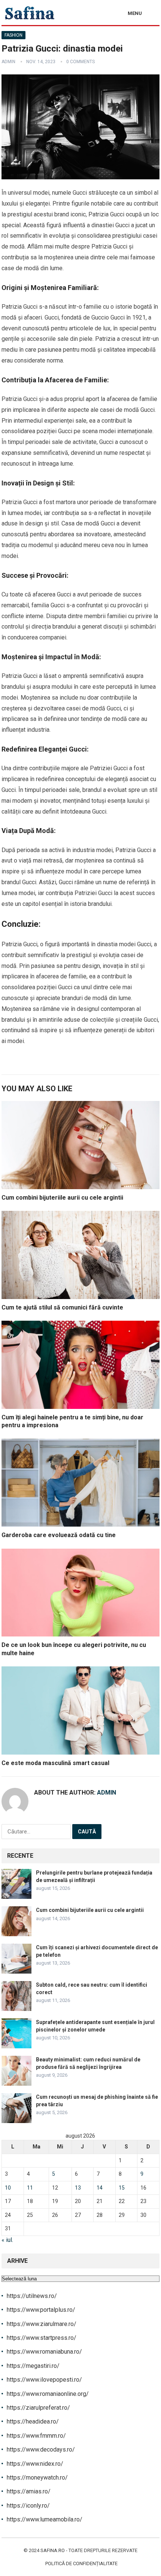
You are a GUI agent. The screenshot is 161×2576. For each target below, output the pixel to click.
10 (8, 2188)
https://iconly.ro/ (28, 2506)
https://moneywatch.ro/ (37, 2478)
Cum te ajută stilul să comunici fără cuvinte (62, 1307)
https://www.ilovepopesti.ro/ (44, 2380)
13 (78, 2188)
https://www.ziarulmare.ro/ (42, 2324)
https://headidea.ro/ (33, 2421)
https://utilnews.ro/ (32, 2296)
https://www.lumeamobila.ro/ (45, 2519)
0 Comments (80, 62)
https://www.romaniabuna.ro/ (44, 2352)
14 (100, 2188)
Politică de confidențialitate (81, 2563)
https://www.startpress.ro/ (42, 2338)
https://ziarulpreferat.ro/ (38, 2408)
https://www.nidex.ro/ (35, 2464)
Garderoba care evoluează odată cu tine (59, 1535)
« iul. (7, 2240)
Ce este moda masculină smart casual (55, 1763)
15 (122, 2188)
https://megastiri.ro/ (33, 2366)
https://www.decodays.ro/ (41, 2449)
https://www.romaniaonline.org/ (48, 2394)
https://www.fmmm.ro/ (36, 2436)
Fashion (13, 35)
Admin (8, 62)
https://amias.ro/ (29, 2491)
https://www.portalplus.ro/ (41, 2310)
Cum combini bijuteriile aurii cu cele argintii (62, 1198)
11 (30, 2188)
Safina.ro (53, 2550)
